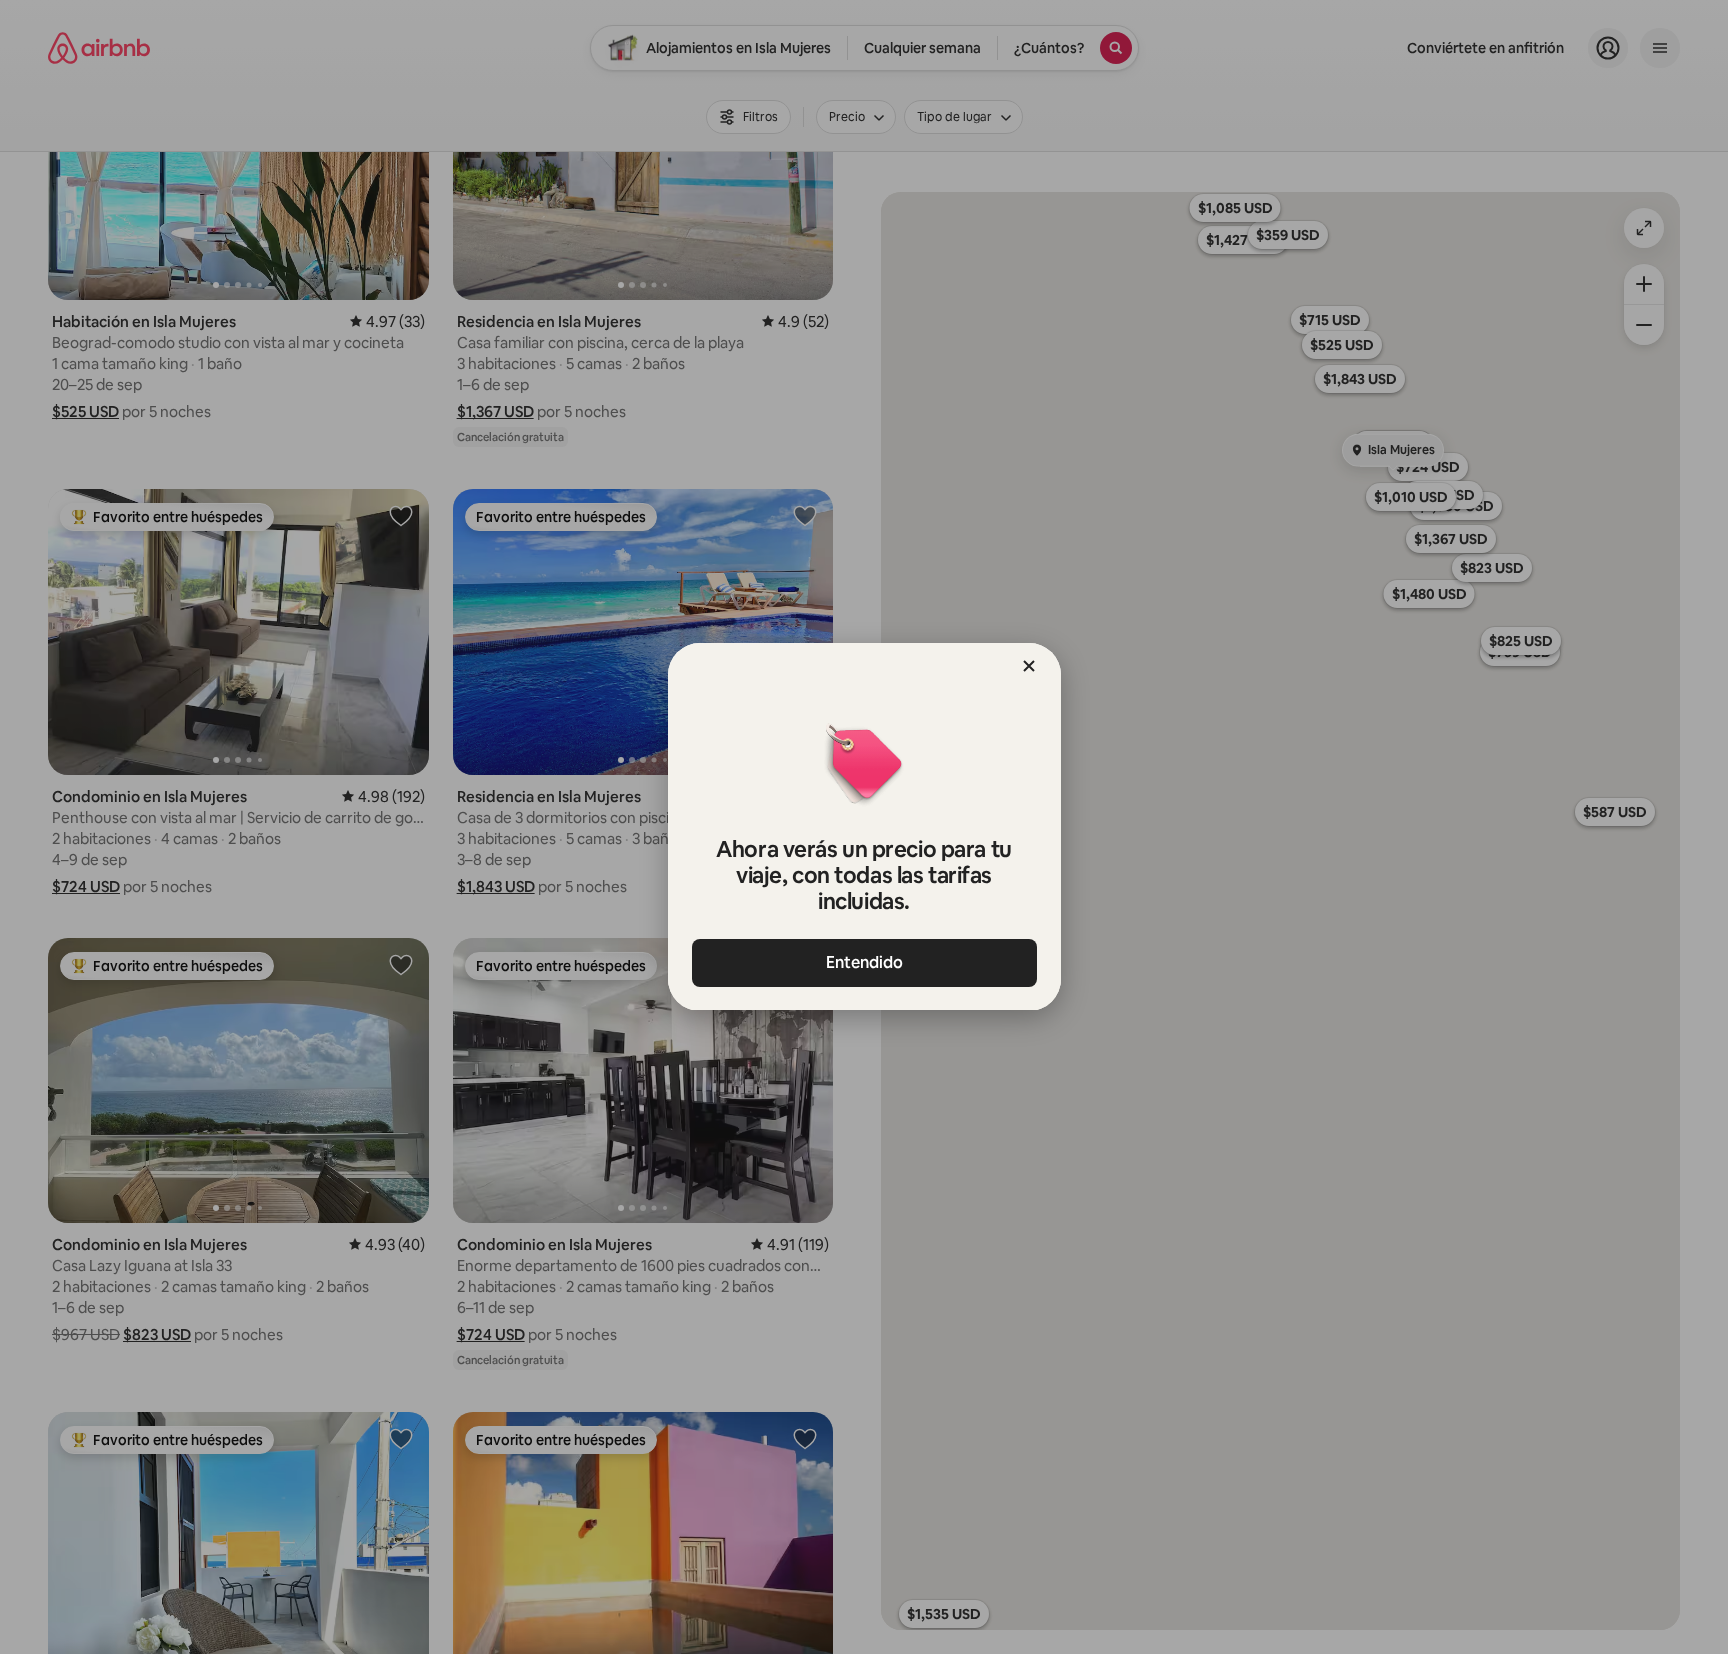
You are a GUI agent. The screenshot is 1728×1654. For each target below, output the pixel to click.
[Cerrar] (1029, 666)
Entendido (864, 962)
